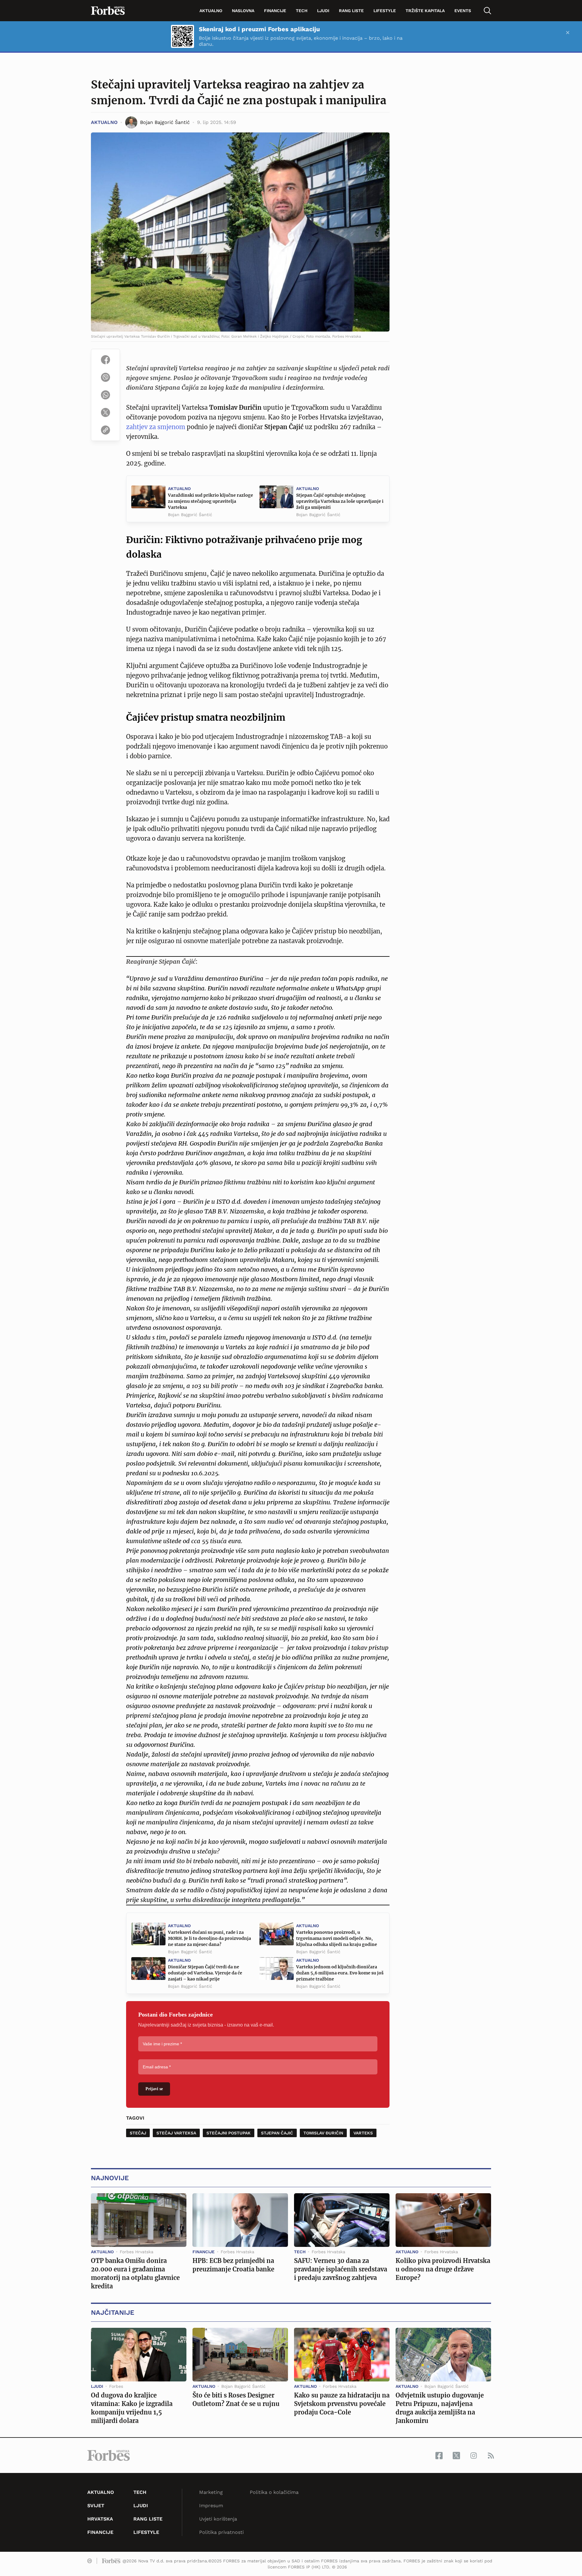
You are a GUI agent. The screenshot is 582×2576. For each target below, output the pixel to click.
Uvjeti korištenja (218, 2519)
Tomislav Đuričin (323, 2133)
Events (463, 11)
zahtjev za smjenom (156, 427)
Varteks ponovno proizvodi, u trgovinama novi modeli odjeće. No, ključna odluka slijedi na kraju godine (337, 1938)
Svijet (96, 2506)
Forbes (116, 2386)
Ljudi (323, 11)
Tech (302, 11)
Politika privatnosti (221, 2532)
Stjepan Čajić (277, 2133)
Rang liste (351, 11)
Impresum (211, 2506)
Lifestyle (385, 11)
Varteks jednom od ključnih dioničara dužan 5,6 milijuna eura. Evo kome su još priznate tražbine (340, 1973)
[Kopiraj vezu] (105, 430)
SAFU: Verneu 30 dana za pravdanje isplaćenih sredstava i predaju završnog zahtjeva (341, 2269)
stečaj (138, 2133)
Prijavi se (154, 2089)
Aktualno (211, 11)
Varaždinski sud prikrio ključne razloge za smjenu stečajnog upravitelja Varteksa (211, 501)
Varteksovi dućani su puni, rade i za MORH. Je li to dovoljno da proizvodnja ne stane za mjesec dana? (209, 1938)
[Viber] (105, 377)
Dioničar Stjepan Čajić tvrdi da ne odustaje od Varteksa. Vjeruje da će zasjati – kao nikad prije (205, 1973)
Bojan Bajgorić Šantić (190, 515)
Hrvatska (100, 2519)
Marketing (211, 2492)
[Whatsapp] (105, 395)
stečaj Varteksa (176, 2133)
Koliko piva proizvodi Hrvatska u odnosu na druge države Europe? (443, 2269)
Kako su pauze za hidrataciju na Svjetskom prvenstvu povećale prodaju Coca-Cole (342, 2404)
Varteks (363, 2133)
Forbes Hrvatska (137, 2252)
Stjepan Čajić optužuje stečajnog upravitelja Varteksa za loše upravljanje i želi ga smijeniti (340, 501)
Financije (275, 11)
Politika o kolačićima (274, 2492)
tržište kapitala (425, 11)
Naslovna (243, 11)
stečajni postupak (229, 2133)
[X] (105, 412)
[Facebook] (105, 360)
